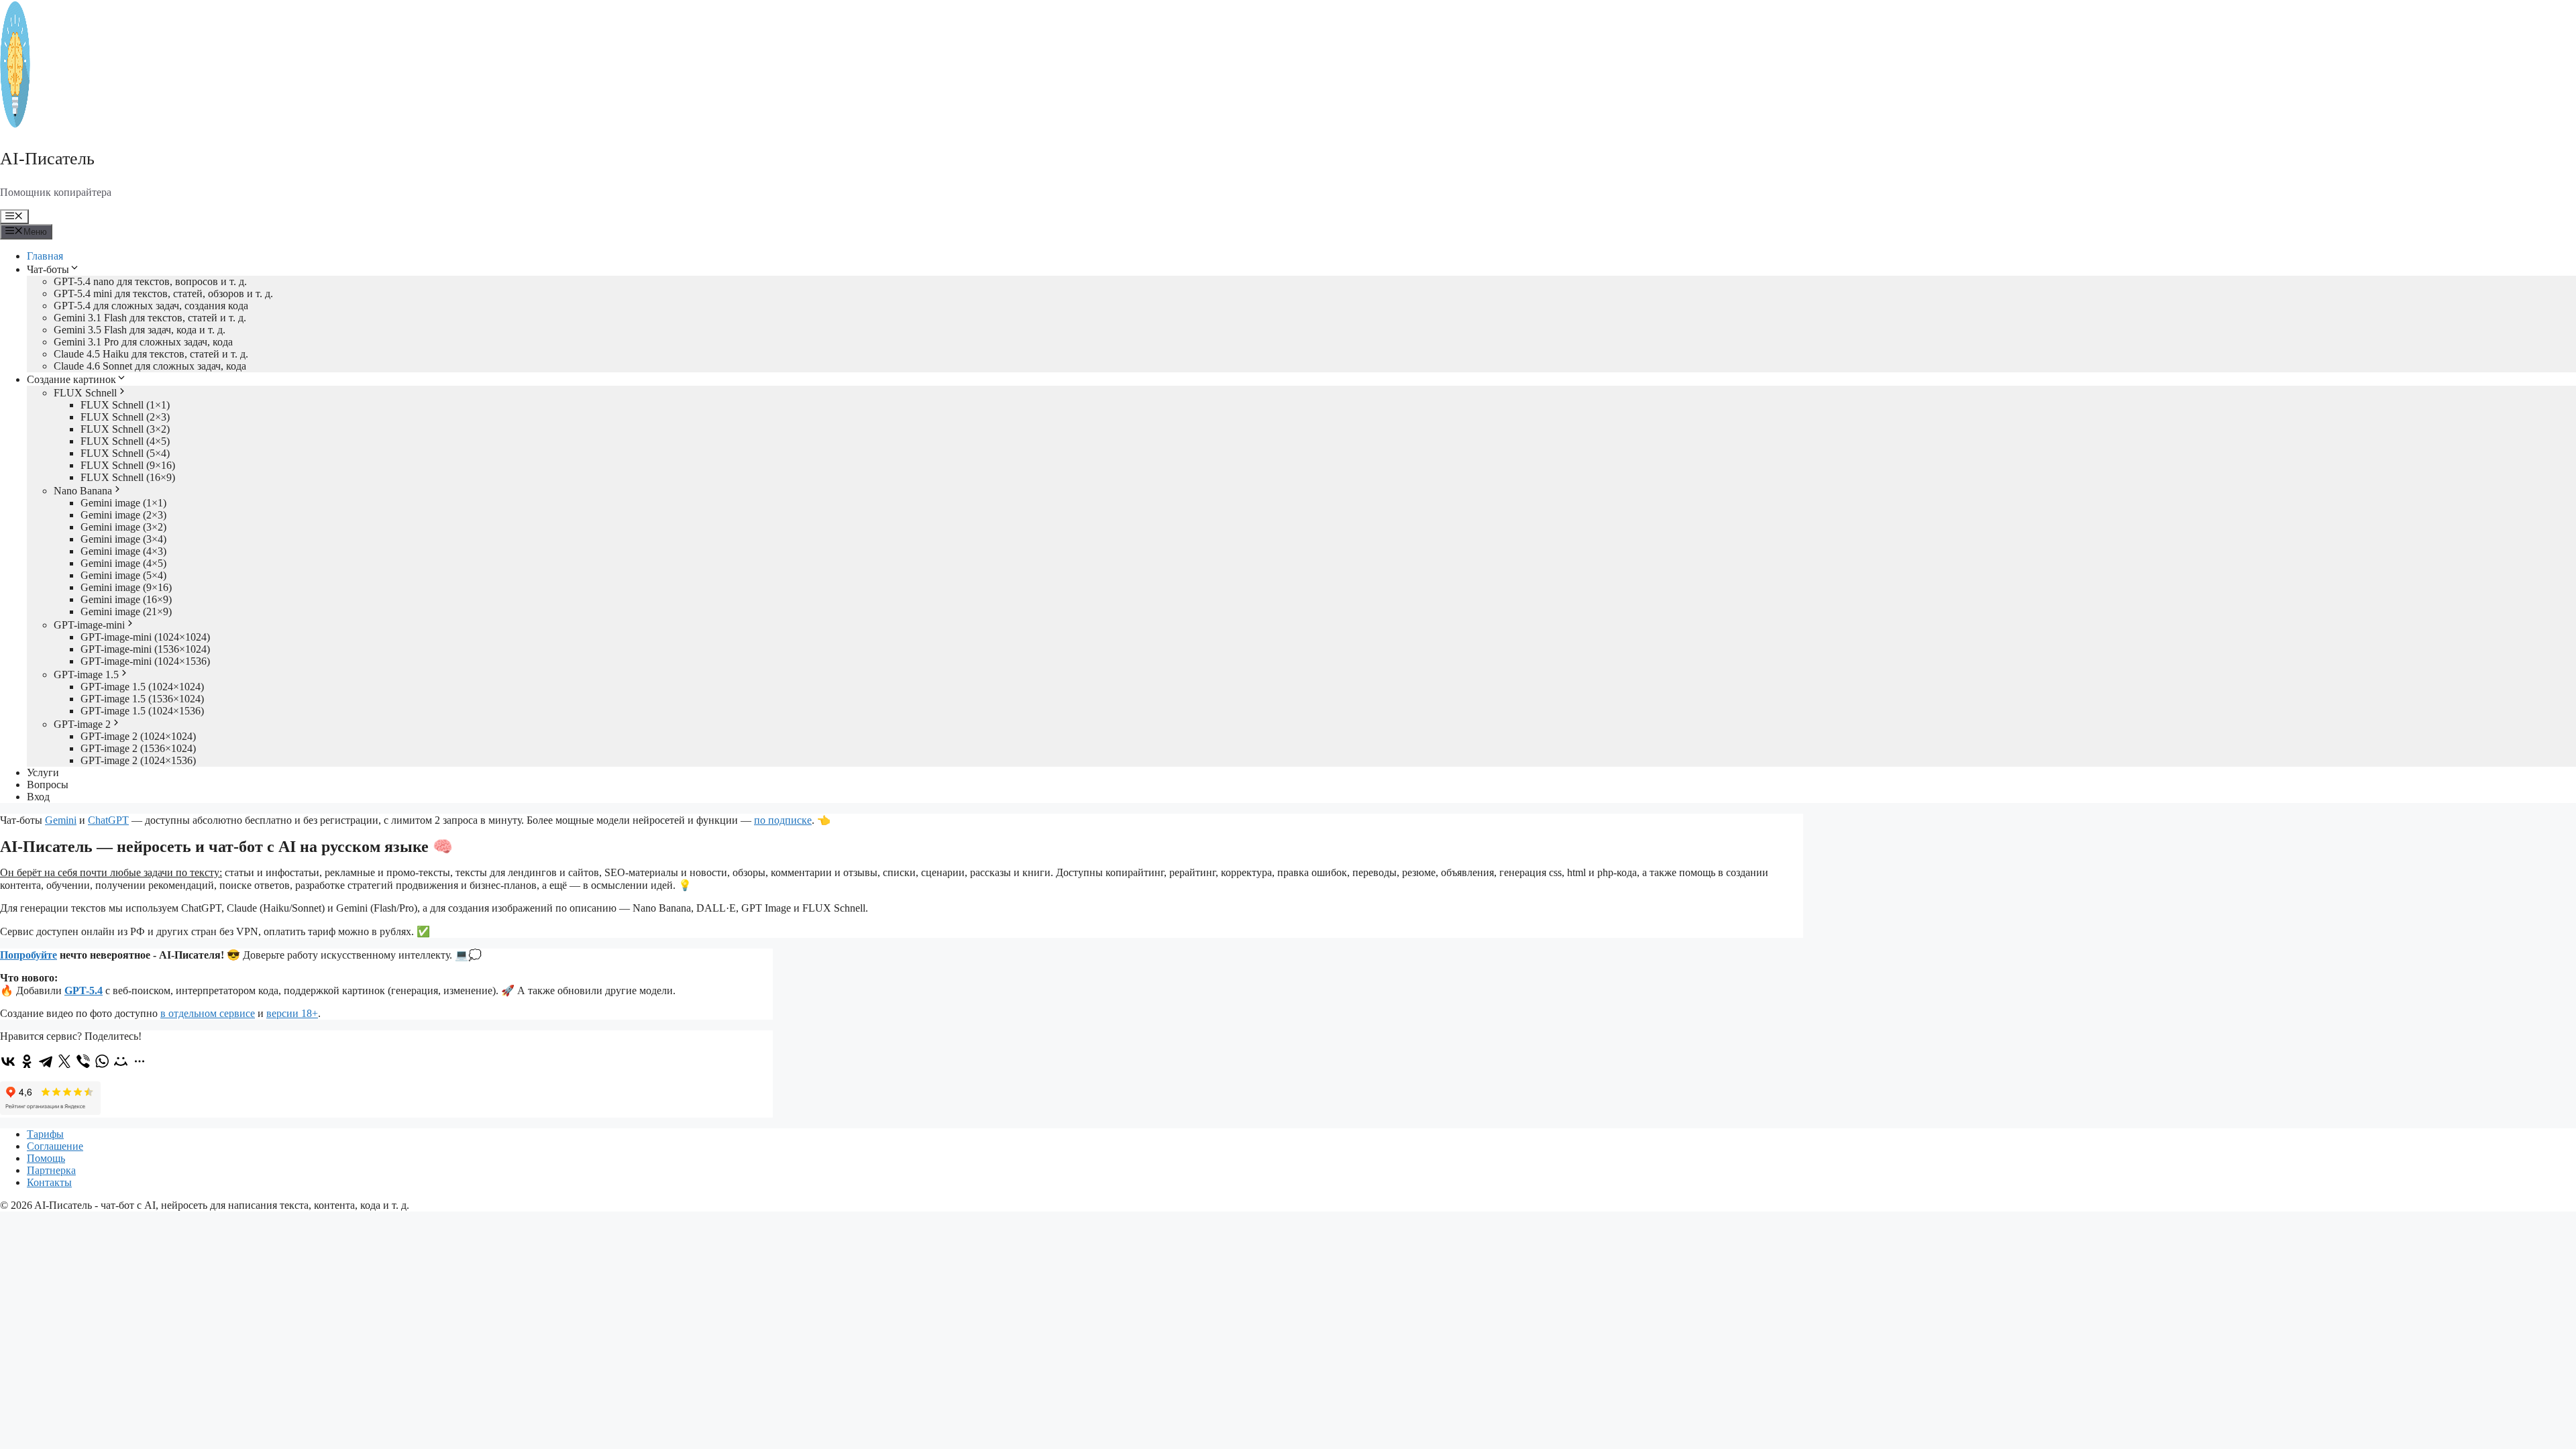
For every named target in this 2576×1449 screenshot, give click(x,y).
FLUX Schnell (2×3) (125, 417)
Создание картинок (71, 379)
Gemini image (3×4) (123, 539)
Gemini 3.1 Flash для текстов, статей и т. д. (150, 318)
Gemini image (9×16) (126, 587)
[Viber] (83, 1061)
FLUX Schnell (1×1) (125, 405)
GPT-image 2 (82, 724)
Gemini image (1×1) (123, 503)
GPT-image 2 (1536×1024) (138, 748)
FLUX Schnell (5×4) (125, 453)
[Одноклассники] (27, 1061)
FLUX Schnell (85, 393)
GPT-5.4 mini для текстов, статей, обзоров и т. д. (163, 293)
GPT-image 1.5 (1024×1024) (142, 687)
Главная (45, 256)
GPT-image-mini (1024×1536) (145, 661)
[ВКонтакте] (8, 1061)
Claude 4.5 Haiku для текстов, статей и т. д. (151, 354)
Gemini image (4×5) (123, 563)
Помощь (46, 1158)
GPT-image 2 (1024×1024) (138, 736)
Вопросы (48, 785)
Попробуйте (29, 955)
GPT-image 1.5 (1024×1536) (142, 711)
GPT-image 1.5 (86, 675)
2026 (21, 1205)
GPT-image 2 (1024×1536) (138, 760)
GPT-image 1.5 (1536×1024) (142, 699)
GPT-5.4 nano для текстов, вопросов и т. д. (150, 281)
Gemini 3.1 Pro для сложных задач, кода (143, 342)
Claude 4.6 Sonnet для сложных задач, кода (150, 366)
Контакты (49, 1182)
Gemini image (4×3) (123, 551)
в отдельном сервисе (208, 1013)
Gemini (61, 820)
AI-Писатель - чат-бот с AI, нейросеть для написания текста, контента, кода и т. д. (222, 1205)
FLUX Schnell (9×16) (128, 465)
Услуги (43, 772)
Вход (38, 797)
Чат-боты (48, 269)
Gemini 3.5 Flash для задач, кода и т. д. (140, 330)
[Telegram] (46, 1061)
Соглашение (55, 1146)
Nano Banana (83, 491)
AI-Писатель (47, 159)
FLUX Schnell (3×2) (125, 429)
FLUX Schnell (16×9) (128, 477)
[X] (64, 1061)
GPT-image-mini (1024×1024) (145, 637)
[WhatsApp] (102, 1061)
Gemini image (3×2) (123, 527)
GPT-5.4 (84, 990)
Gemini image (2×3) (123, 515)
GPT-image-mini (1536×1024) (145, 649)
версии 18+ (292, 1013)
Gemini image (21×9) (126, 611)
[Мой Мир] (121, 1061)
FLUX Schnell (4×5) (125, 441)
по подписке (783, 820)
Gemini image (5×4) (123, 575)
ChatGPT (108, 820)
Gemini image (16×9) (126, 599)
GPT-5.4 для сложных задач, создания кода (151, 306)
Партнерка (51, 1170)
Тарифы (45, 1134)
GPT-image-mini (89, 625)
